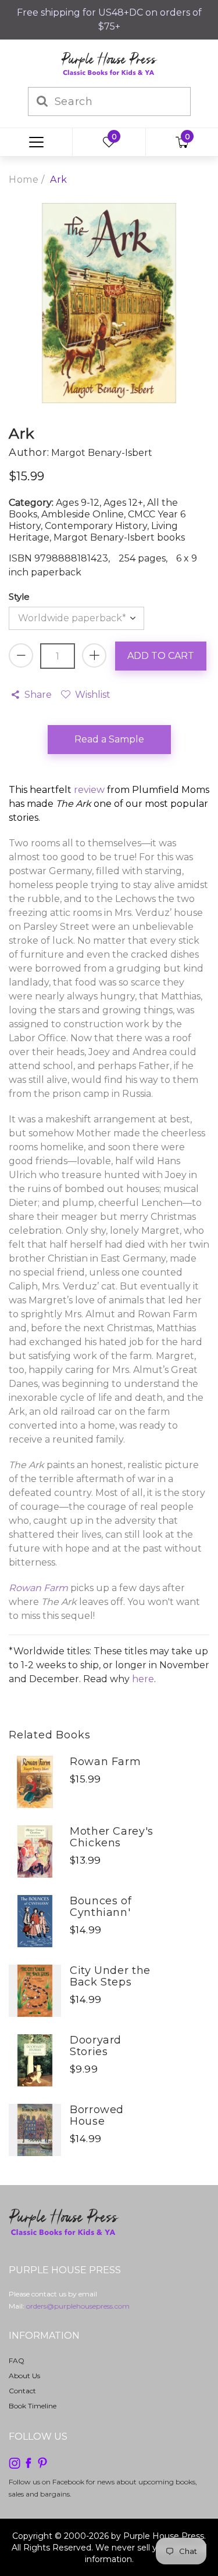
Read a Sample (109, 739)
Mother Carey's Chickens (112, 1837)
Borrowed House (97, 2115)
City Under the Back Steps (110, 1976)
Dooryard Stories (96, 2046)
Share (38, 695)
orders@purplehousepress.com (78, 2306)
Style (19, 597)
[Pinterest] (42, 2463)
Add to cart (161, 656)
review (89, 790)
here (143, 1679)
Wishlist (92, 695)
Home (24, 180)
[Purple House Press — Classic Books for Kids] (109, 63)
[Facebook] (28, 2463)
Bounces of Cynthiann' (101, 1907)
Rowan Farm (105, 1762)
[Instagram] (15, 2463)
